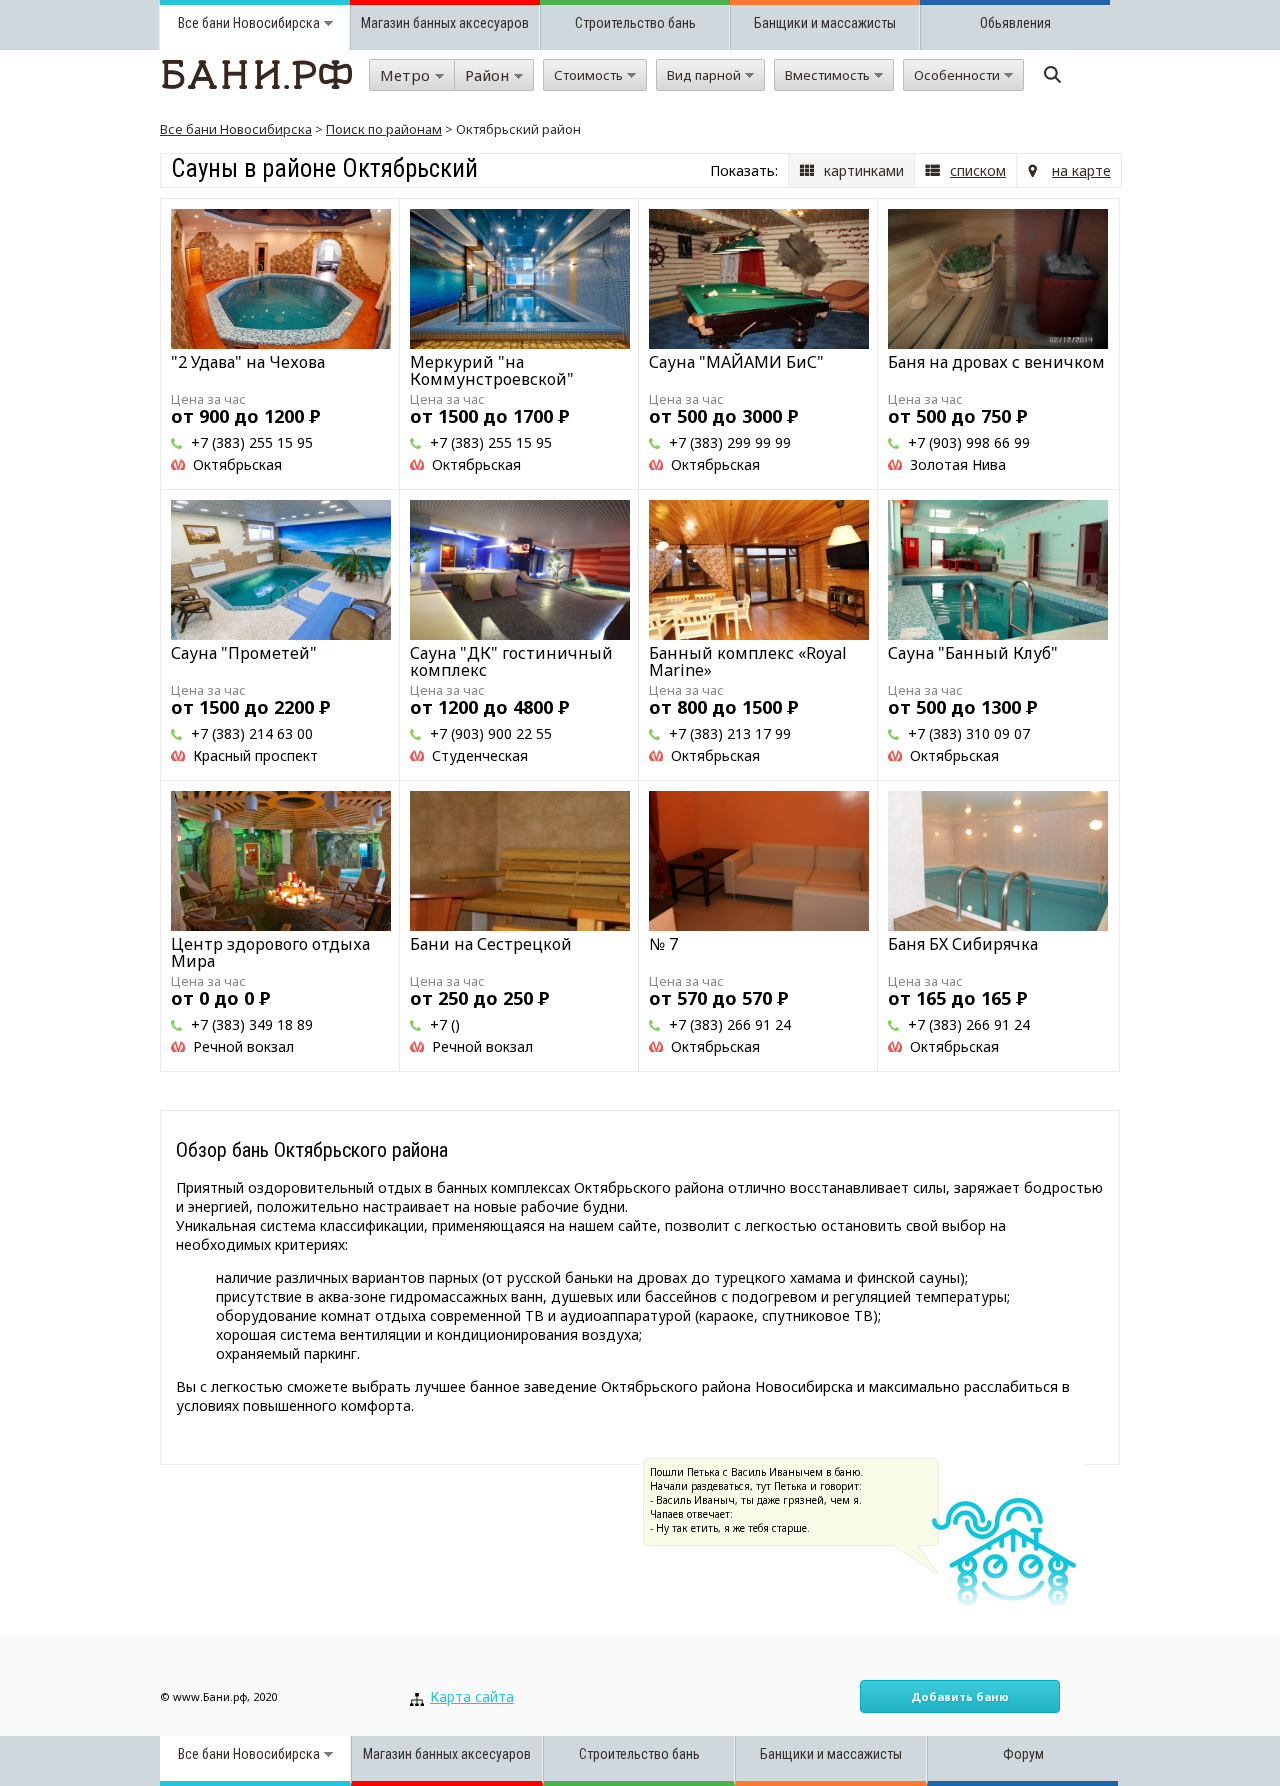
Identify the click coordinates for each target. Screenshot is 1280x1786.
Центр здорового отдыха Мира (270, 952)
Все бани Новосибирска (236, 129)
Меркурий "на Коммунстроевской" (492, 370)
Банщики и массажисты (825, 23)
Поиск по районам (384, 129)
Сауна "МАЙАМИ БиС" (736, 362)
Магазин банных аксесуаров (445, 23)
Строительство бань (635, 23)
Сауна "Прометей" (244, 653)
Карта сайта (472, 1696)
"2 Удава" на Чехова (248, 362)
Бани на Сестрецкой (491, 944)
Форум (1023, 1754)
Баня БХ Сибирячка (963, 944)
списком (978, 170)
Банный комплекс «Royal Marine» (748, 661)
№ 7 (663, 944)
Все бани (204, 23)
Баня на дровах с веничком (996, 362)
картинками (864, 170)
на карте (1081, 170)
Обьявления (1015, 23)
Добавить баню (960, 1696)
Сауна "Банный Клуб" (973, 653)
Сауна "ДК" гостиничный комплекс (511, 661)
